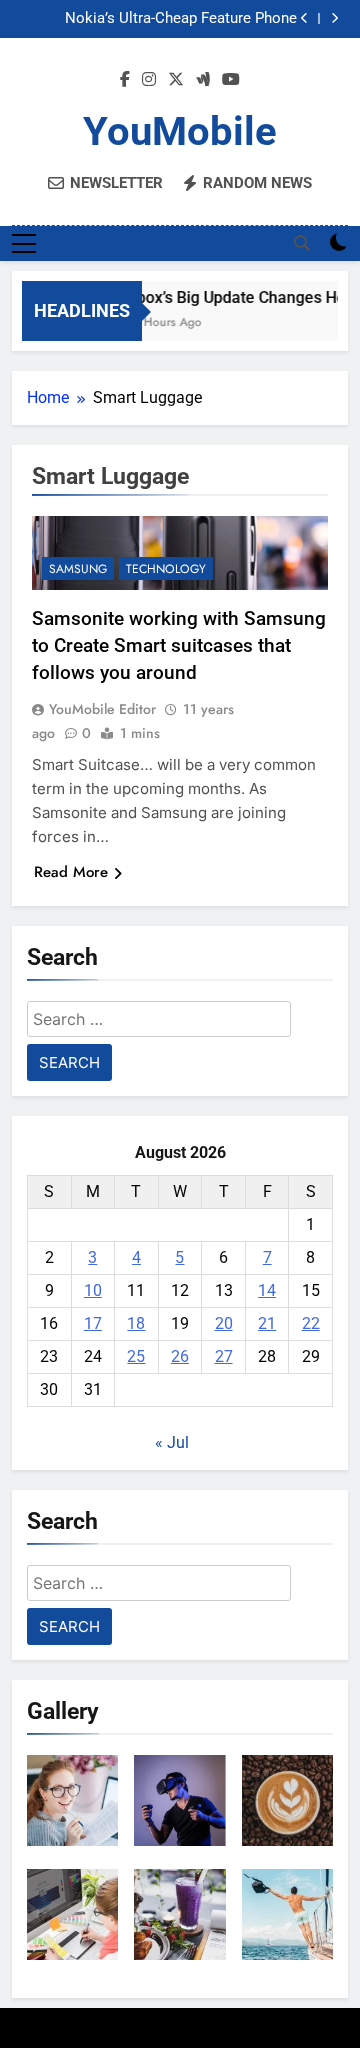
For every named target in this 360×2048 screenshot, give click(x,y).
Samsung (78, 569)
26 (180, 1356)
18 (136, 1323)
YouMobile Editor (102, 709)
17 (93, 1323)
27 (224, 1356)
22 (311, 1323)
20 (224, 1323)
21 (267, 1323)
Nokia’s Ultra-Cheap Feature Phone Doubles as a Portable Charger (181, 19)
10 (93, 1290)
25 (136, 1356)
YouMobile (180, 131)
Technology (166, 569)
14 (267, 1290)
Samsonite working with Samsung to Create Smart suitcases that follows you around (179, 645)
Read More (71, 872)
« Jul (172, 1442)
